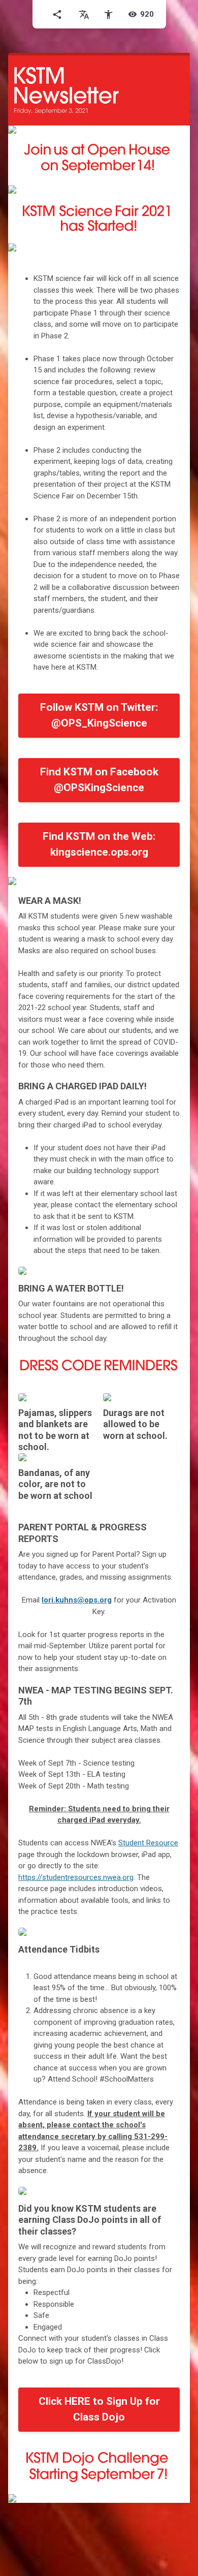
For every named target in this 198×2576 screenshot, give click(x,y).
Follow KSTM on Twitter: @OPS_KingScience (99, 715)
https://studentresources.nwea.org (76, 1877)
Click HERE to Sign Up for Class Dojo (99, 2409)
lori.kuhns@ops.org (77, 1600)
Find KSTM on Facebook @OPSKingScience (99, 780)
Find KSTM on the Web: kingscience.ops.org (99, 844)
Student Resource (148, 1843)
